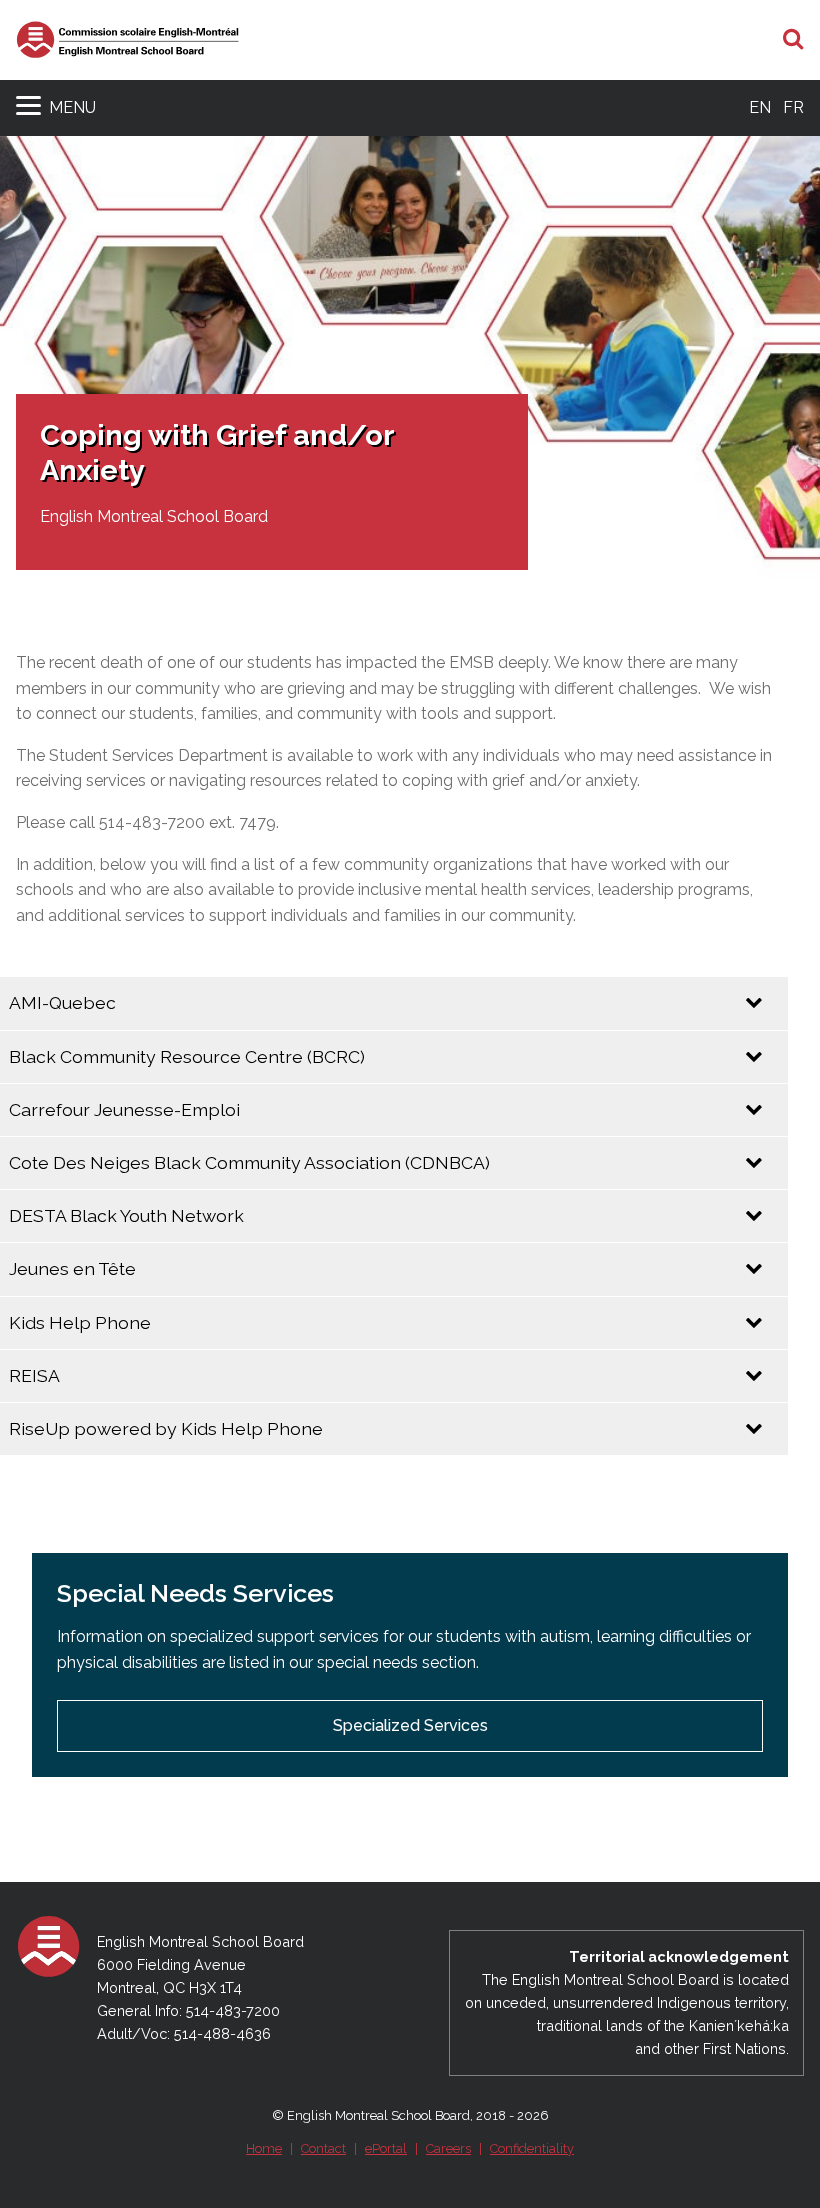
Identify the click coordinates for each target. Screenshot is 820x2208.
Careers (448, 2148)
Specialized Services (410, 1725)
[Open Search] (793, 40)
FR (793, 107)
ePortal (386, 2148)
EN (760, 107)
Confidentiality (532, 2148)
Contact (323, 2148)
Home (264, 2148)
